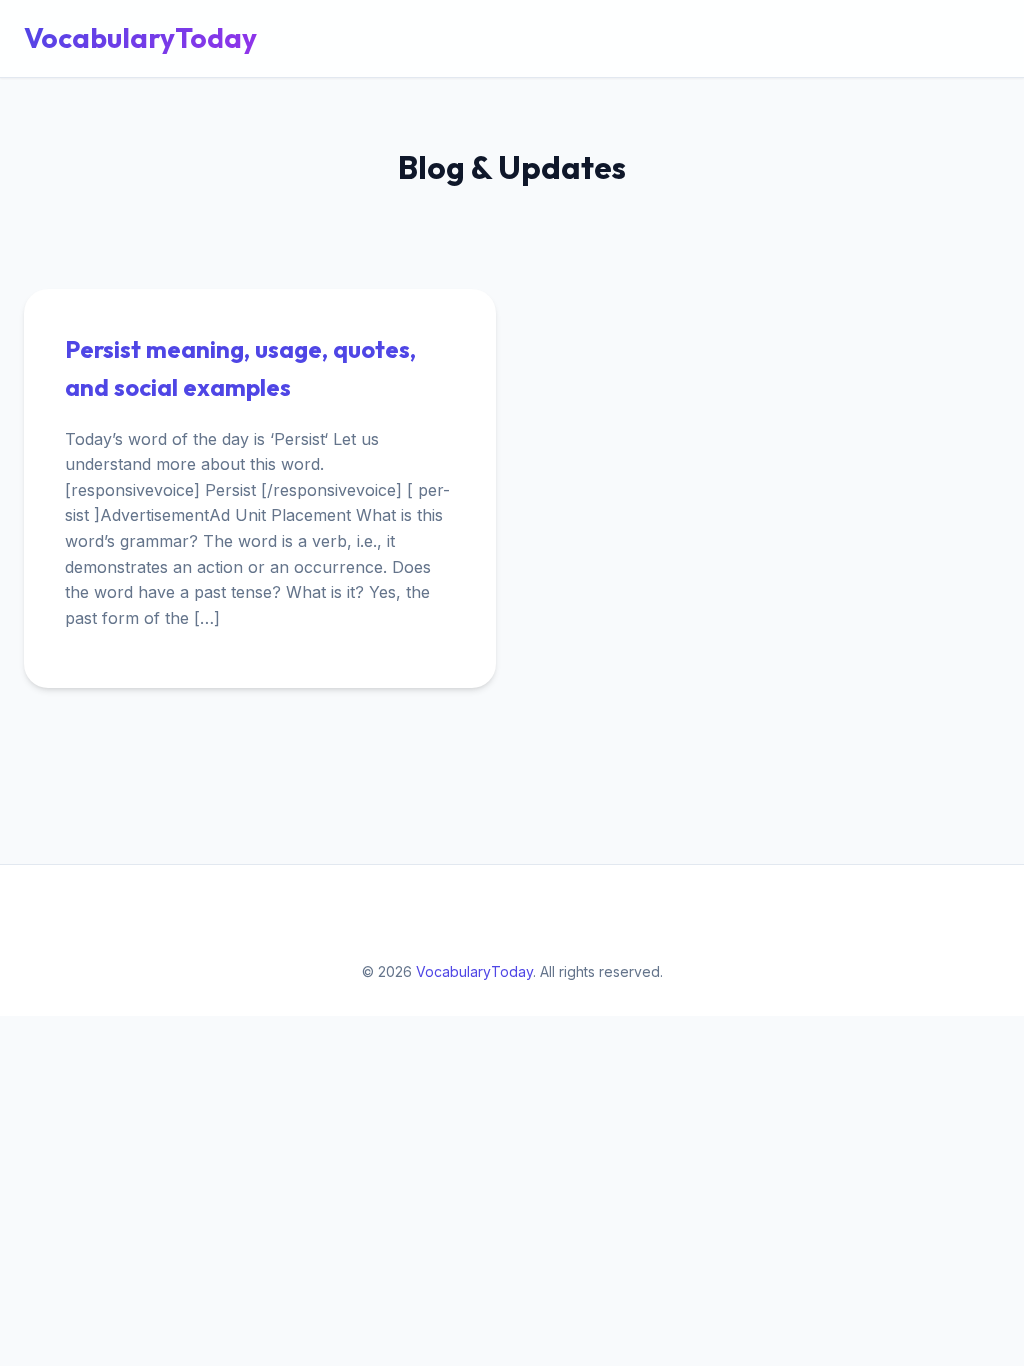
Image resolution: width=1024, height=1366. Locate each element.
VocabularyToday (140, 37)
